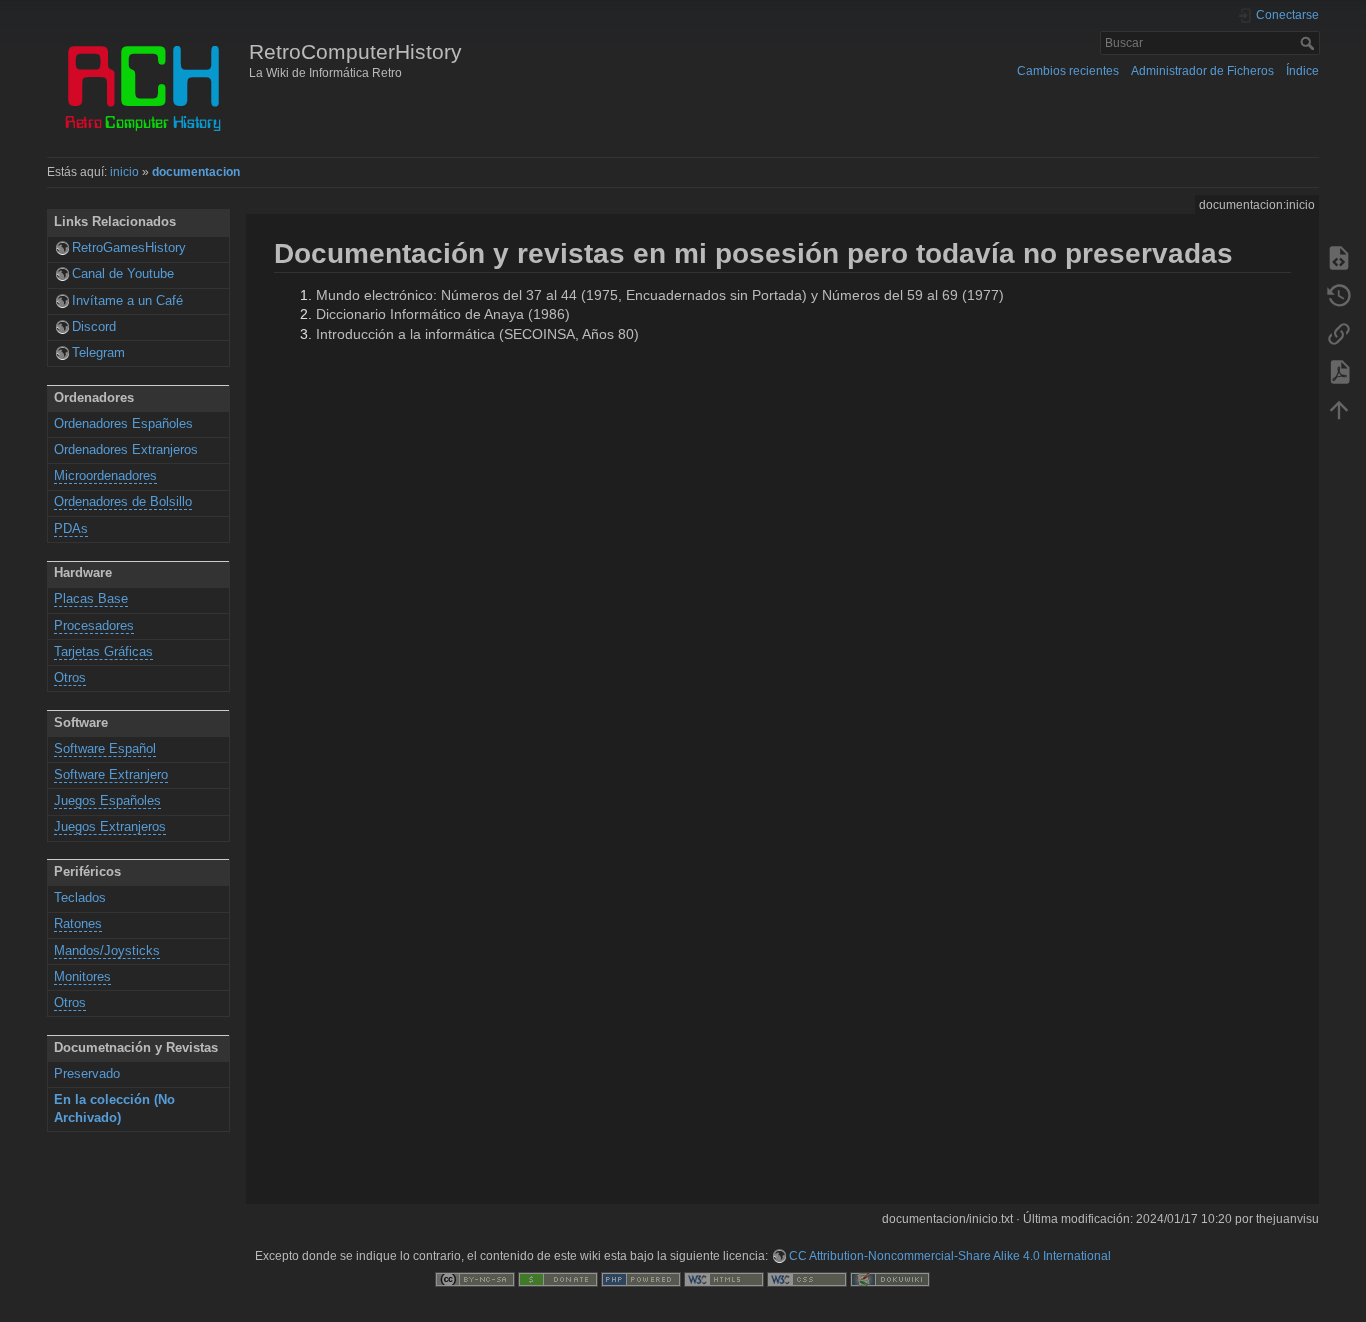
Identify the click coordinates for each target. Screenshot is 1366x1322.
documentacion (196, 172)
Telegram (98, 353)
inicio (124, 172)
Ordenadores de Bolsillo (123, 502)
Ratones (78, 924)
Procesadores (94, 626)
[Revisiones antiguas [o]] (1339, 295)
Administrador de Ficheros (1202, 71)
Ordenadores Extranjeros (126, 450)
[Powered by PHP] (641, 1279)
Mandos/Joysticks (107, 951)
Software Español (105, 749)
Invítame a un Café (127, 301)
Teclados (80, 898)
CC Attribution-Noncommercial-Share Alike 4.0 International (950, 1256)
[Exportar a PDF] (1339, 371)
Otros (70, 678)
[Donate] (558, 1279)
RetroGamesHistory (129, 248)
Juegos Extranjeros (110, 827)
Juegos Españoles (107, 801)
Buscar (1309, 43)
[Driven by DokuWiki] (890, 1279)
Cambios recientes (1068, 71)
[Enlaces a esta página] (1339, 333)
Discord (94, 327)
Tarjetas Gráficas (103, 652)
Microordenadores (105, 476)
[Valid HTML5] (724, 1279)
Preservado (87, 1074)
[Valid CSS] (807, 1279)
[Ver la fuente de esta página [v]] (1339, 257)
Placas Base (91, 599)
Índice (1302, 71)
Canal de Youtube (123, 274)
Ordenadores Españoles (123, 424)
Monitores (82, 977)
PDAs (71, 529)
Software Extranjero (111, 775)
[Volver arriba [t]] (1339, 409)
